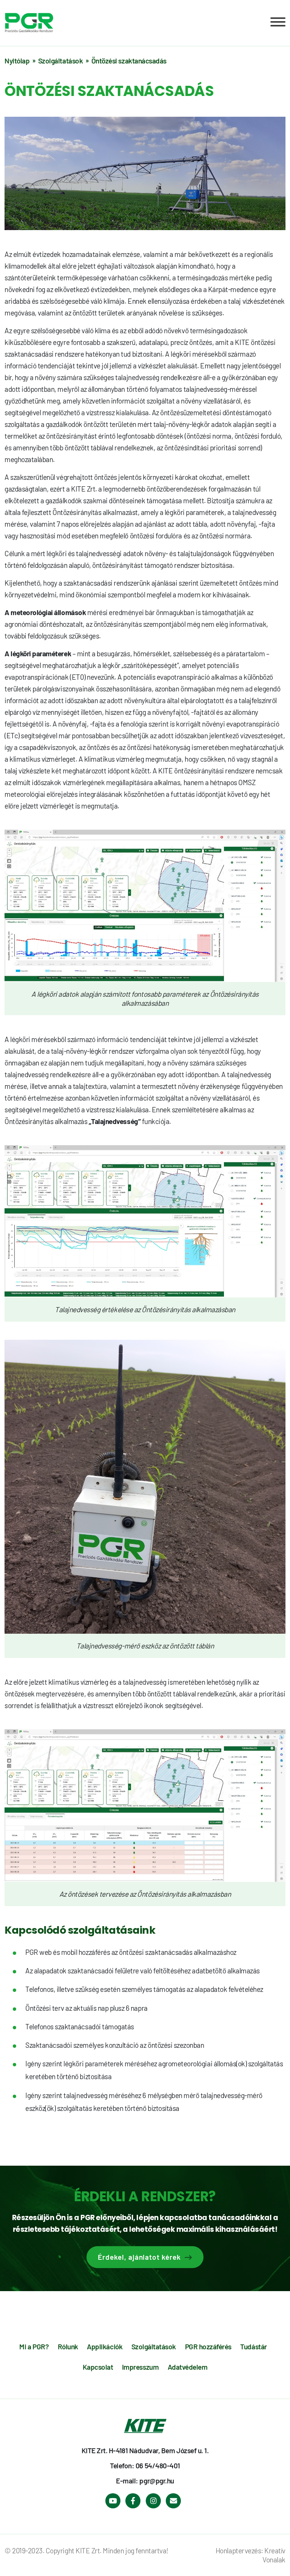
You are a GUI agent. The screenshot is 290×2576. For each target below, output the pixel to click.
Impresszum (140, 2367)
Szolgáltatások (154, 2346)
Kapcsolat (98, 2367)
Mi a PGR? (34, 2346)
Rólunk (68, 2346)
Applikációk (105, 2346)
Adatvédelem (188, 2367)
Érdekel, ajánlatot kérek (139, 2257)
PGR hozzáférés (208, 2346)
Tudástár (253, 2346)
